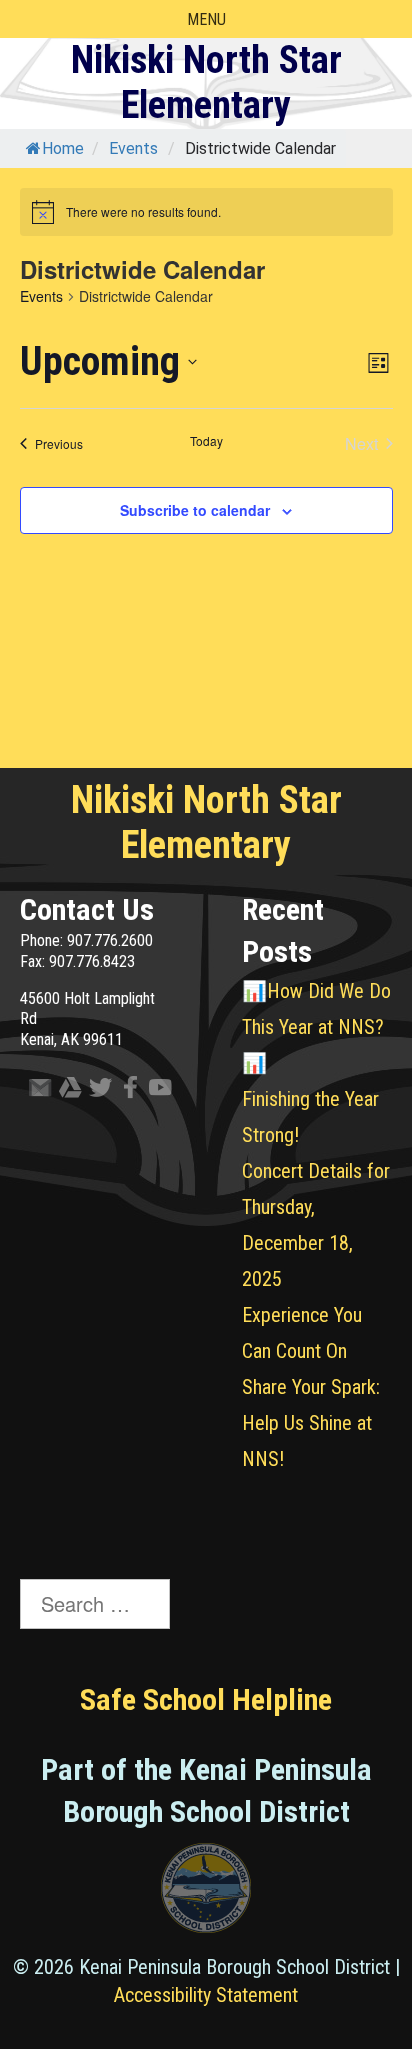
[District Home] (206, 1893)
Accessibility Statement (206, 1995)
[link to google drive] (65, 1091)
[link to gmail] (35, 1091)
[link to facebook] (125, 1091)
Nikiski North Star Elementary (206, 83)
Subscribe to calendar (195, 510)
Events (41, 296)
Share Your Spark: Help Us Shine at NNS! (311, 1423)
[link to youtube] (155, 1091)
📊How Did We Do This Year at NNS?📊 (316, 1027)
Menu (206, 19)
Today (206, 441)
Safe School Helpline (206, 1699)
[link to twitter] (95, 1091)
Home (63, 148)
